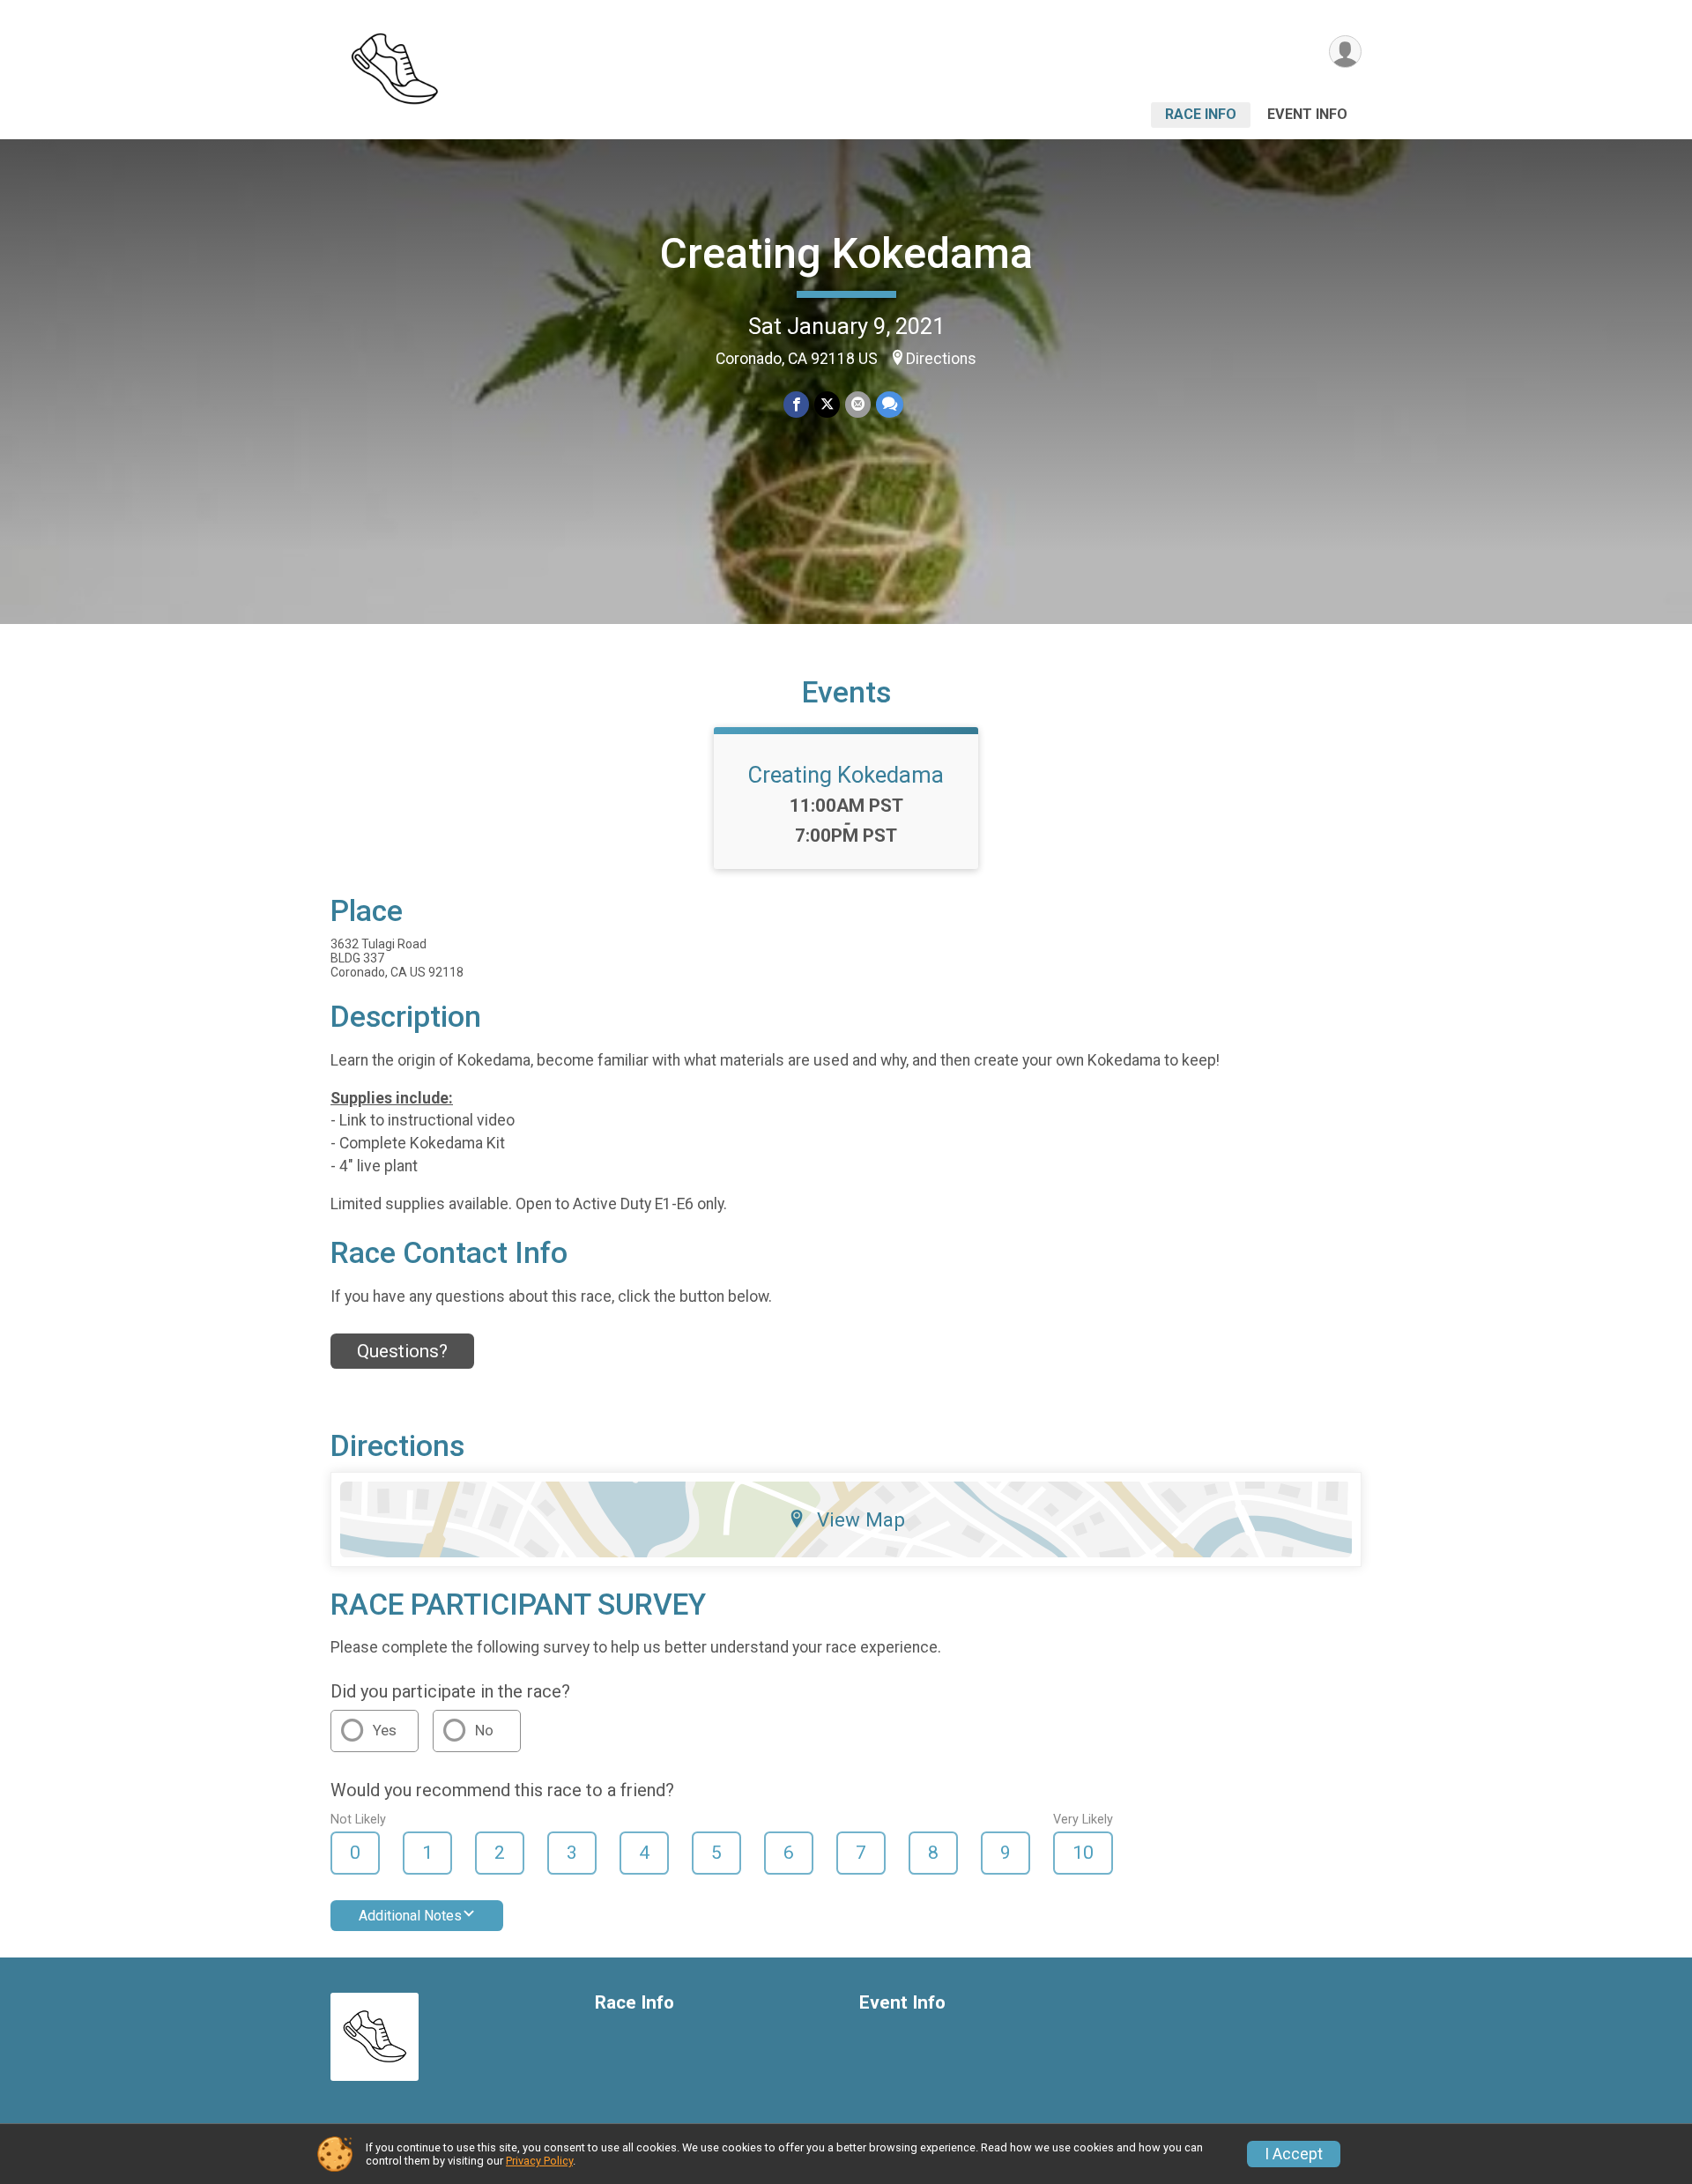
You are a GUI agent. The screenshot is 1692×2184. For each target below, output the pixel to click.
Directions (941, 359)
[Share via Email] (858, 404)
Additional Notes (410, 1916)
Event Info (1307, 114)
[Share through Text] (890, 404)
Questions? (402, 1351)
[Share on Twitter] (827, 404)
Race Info (1201, 114)
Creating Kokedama (846, 253)
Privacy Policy (539, 2161)
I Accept (1294, 2154)
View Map (861, 1519)
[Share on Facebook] (796, 404)
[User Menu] (1345, 52)
